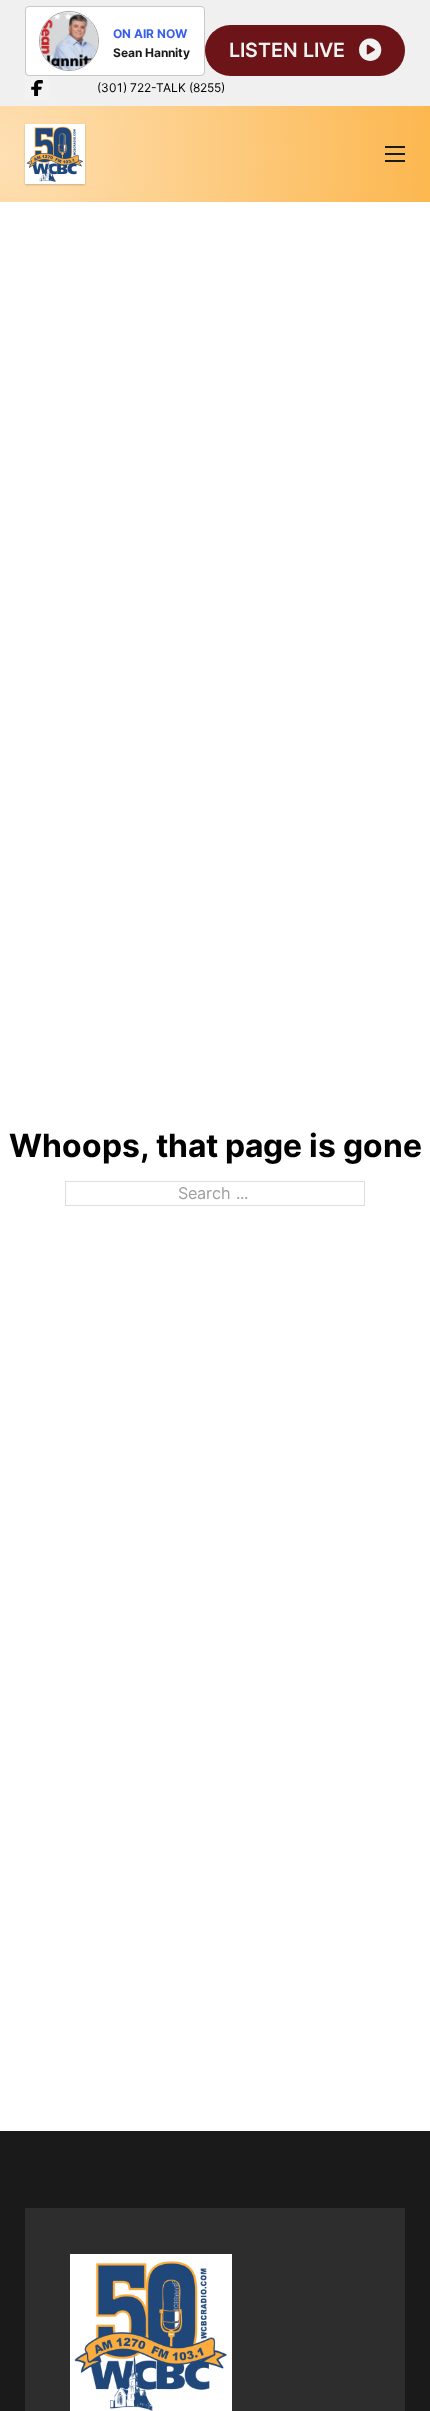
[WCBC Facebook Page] (37, 88)
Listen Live (287, 50)
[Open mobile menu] (395, 154)
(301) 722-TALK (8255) (161, 87)
